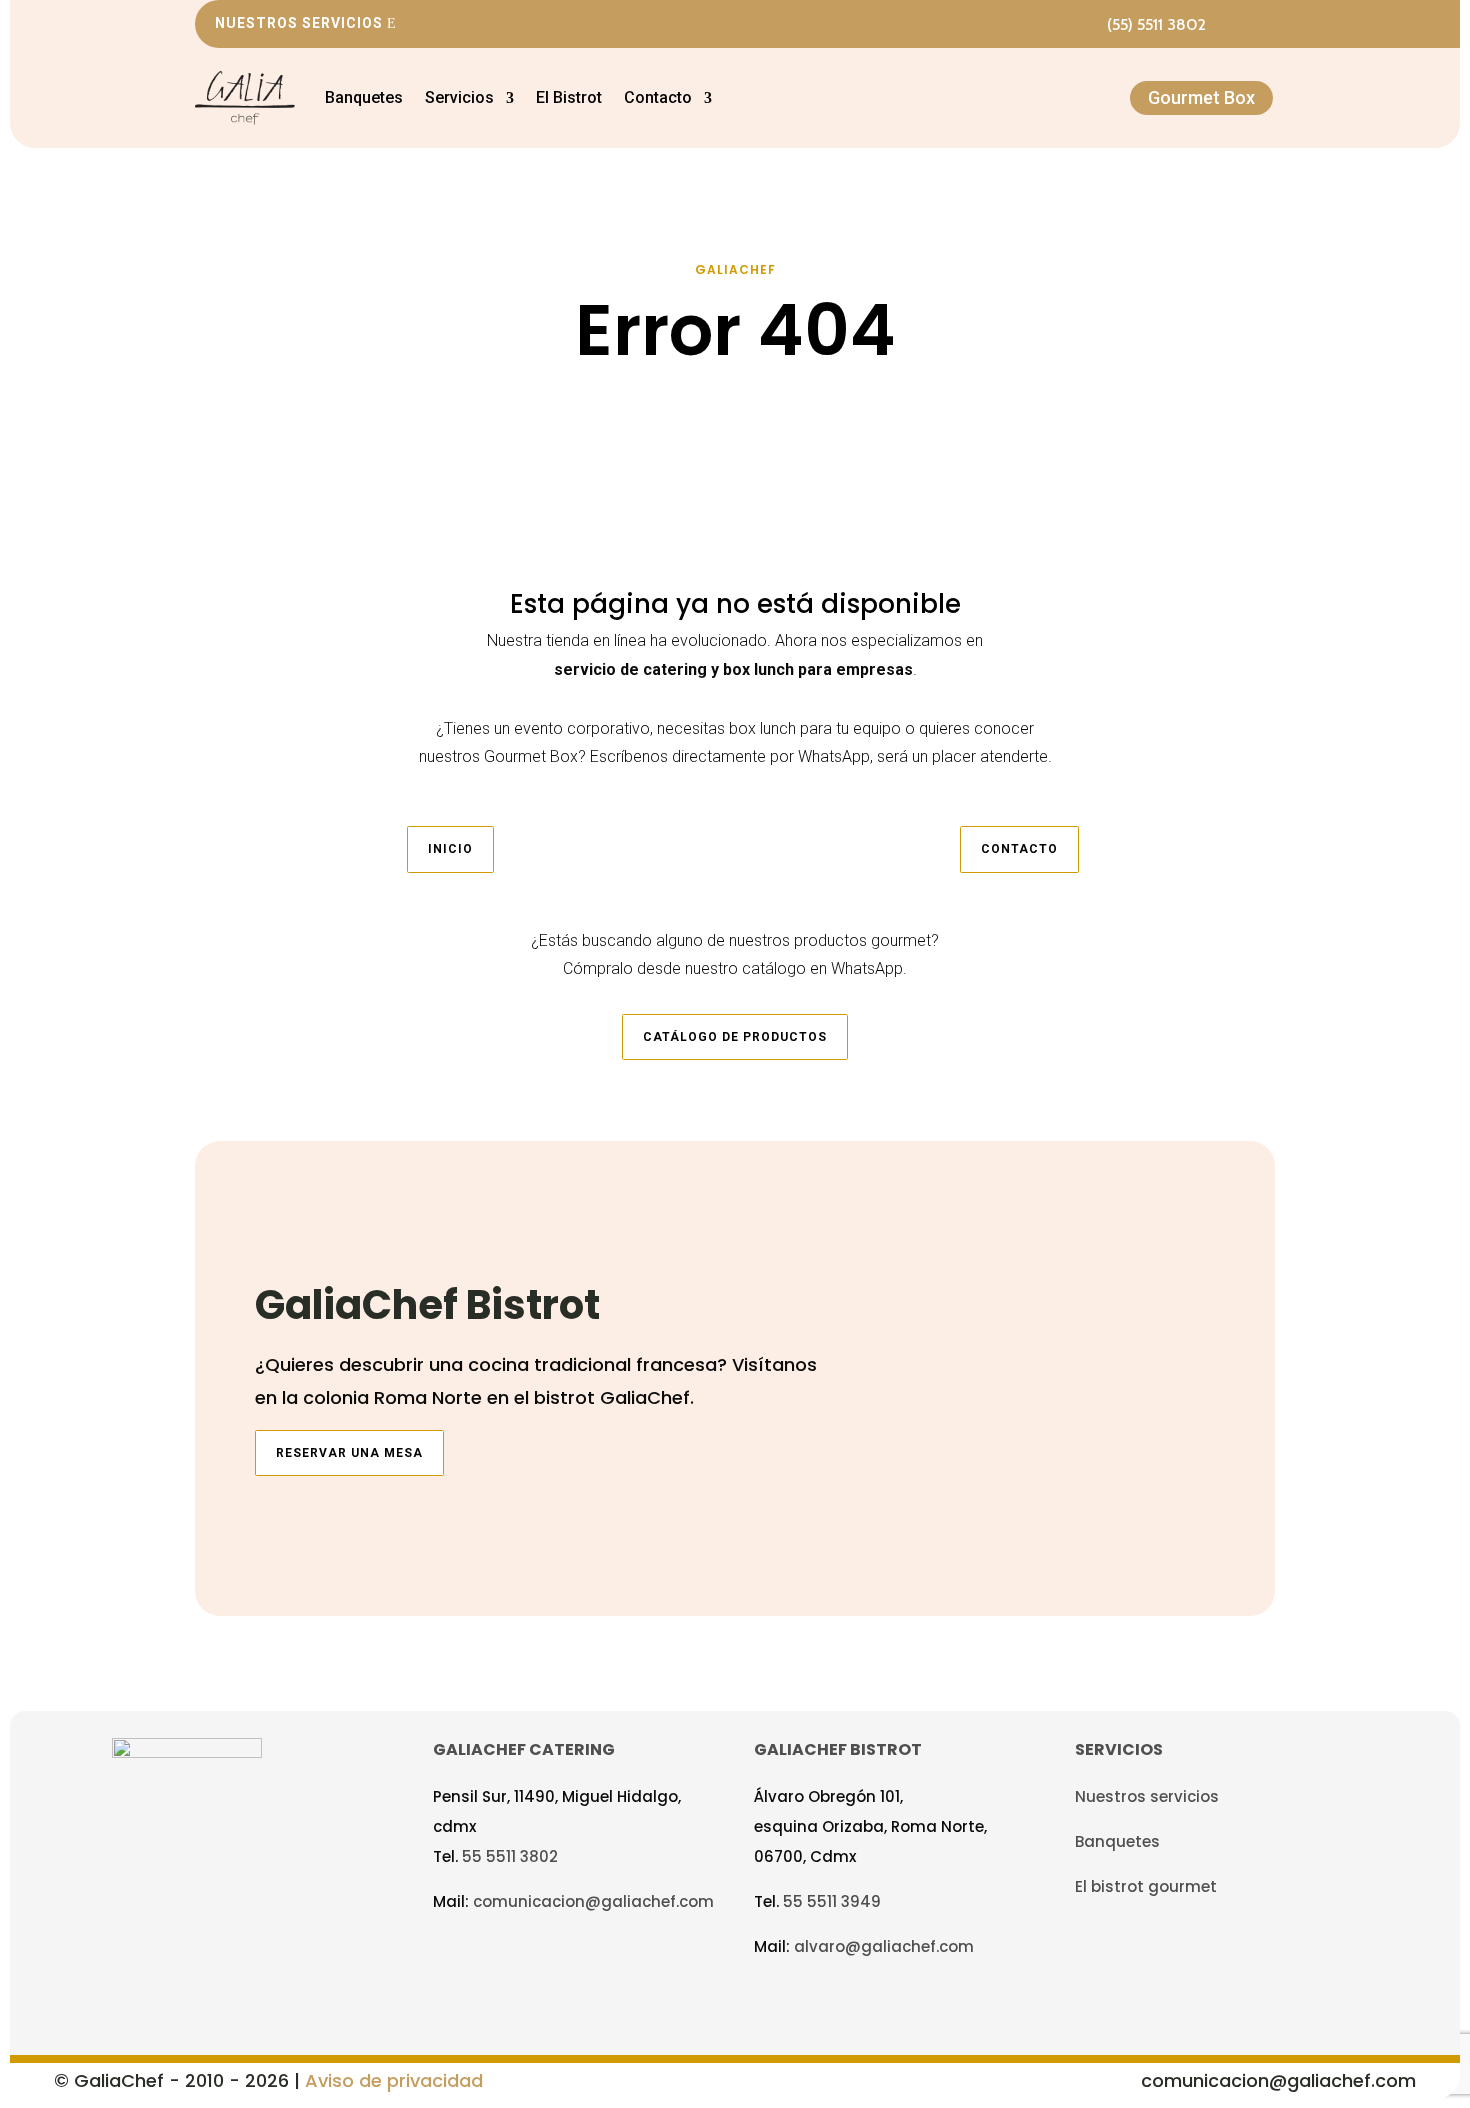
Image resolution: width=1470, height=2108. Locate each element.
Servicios (459, 97)
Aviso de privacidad (394, 2080)
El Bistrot (569, 97)
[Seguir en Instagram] (1261, 24)
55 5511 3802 (510, 1856)
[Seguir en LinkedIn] (549, 1955)
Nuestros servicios (299, 23)
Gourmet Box (1201, 97)
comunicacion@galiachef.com (593, 1901)
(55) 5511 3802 (1156, 24)
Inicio (450, 849)
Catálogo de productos (735, 1037)
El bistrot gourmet (1146, 1886)
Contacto (1019, 849)
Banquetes (364, 97)
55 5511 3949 (832, 1901)
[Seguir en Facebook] (1225, 24)
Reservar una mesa (349, 1453)
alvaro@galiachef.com (884, 1946)
